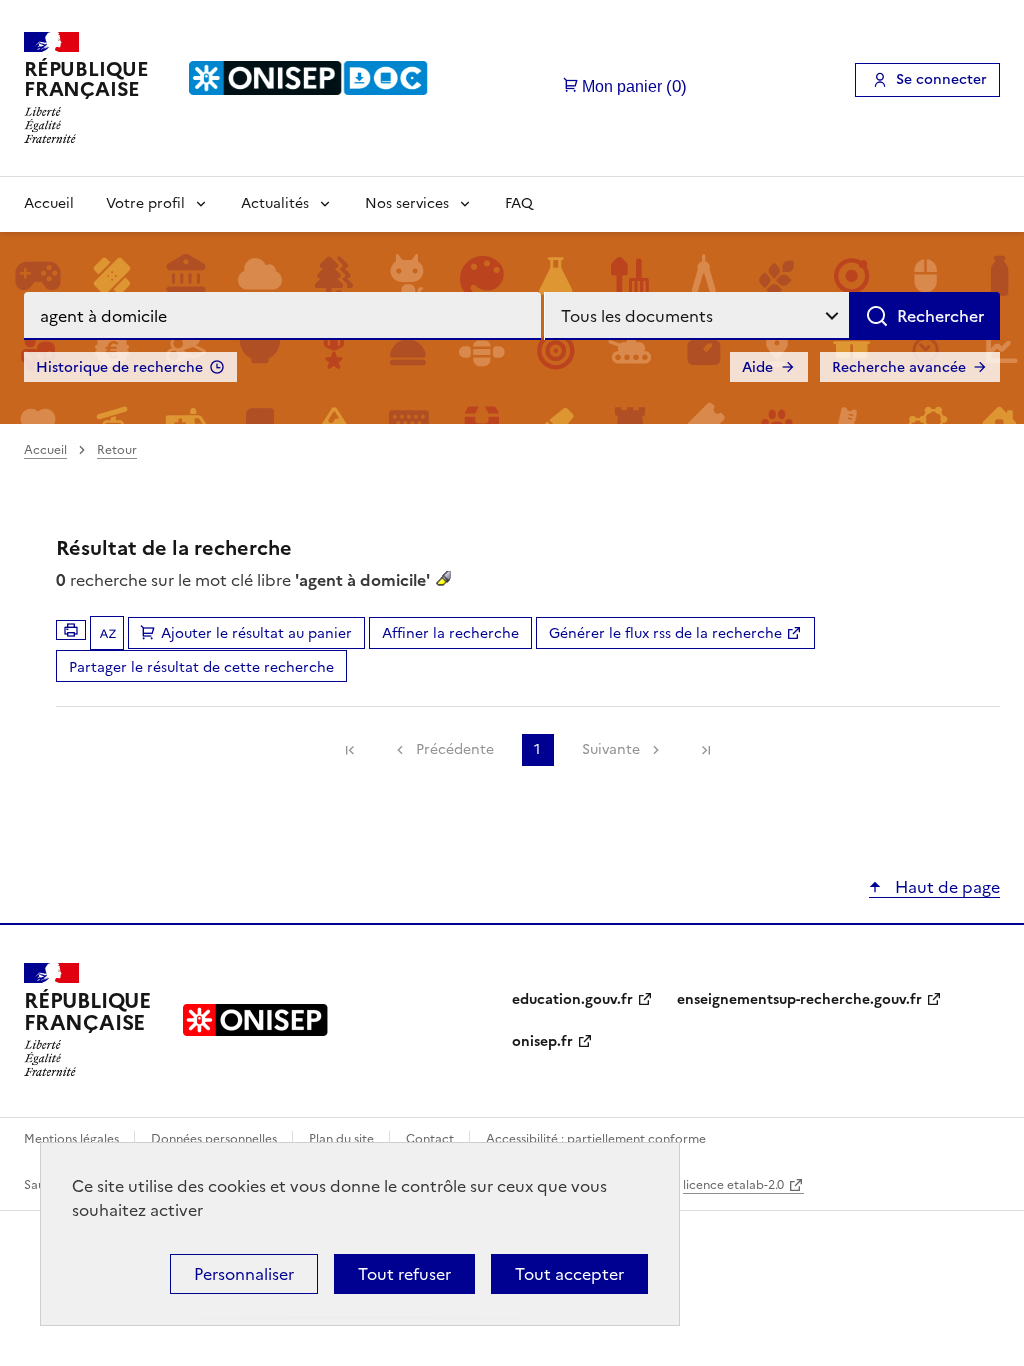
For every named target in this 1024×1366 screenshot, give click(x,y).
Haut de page (945, 887)
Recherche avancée (899, 367)
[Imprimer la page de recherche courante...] (71, 630)
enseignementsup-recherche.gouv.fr (799, 999)
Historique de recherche (119, 367)
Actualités (275, 203)
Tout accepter (569, 1274)
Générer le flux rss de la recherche (665, 633)
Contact (431, 1139)
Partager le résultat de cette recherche (201, 667)
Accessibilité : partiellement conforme (596, 1139)
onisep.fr (542, 1041)
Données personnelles (215, 1139)
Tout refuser (404, 1274)
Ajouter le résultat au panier (256, 633)
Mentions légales (73, 1139)
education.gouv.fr (572, 999)
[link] (350, 750)
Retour (117, 450)
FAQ (519, 203)
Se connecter (941, 79)
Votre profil (145, 203)
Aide (757, 367)
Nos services (407, 203)
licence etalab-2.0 (733, 1185)
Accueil (49, 203)
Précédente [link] (455, 749)
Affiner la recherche (450, 633)
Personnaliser (244, 1274)
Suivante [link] (611, 749)
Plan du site (343, 1139)
